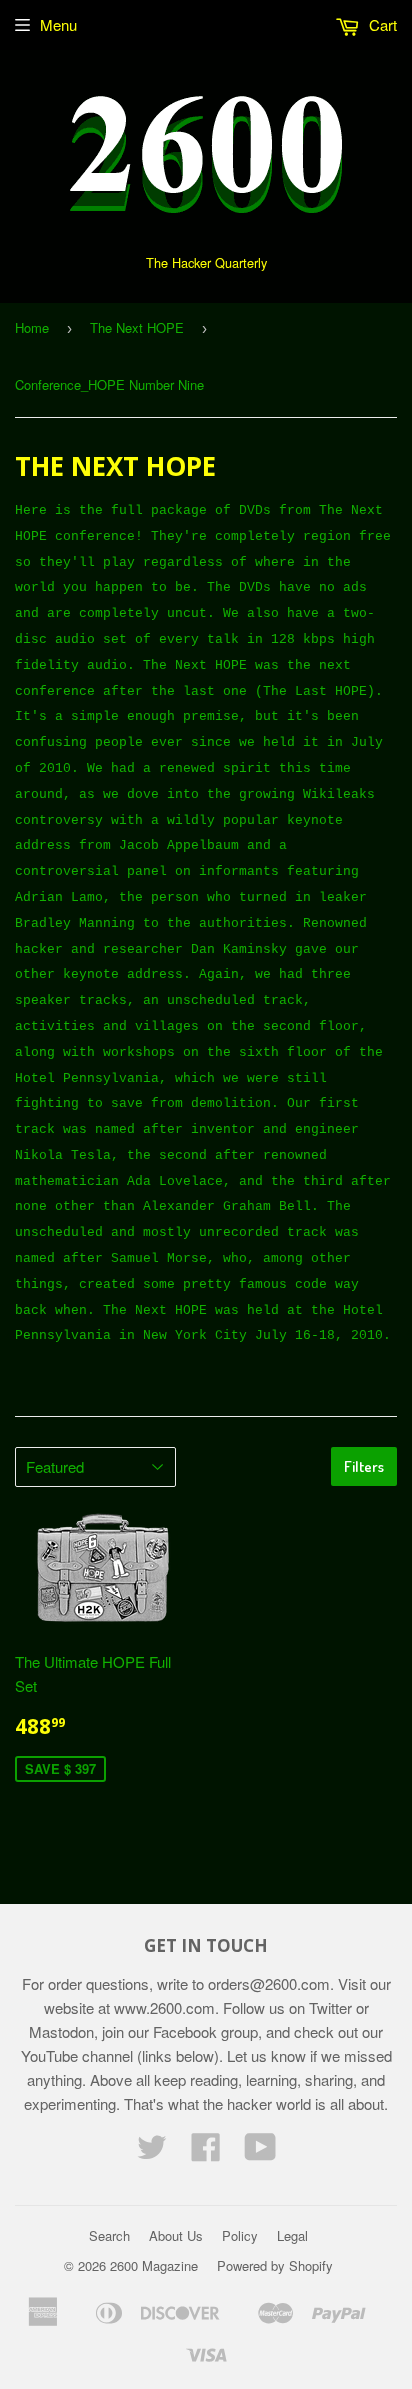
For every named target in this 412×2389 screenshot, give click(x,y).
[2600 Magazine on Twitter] (152, 2152)
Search (109, 2235)
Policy (240, 2235)
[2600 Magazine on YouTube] (260, 2152)
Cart (381, 24)
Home (32, 327)
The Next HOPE (137, 327)
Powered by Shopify (275, 2265)
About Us (176, 2235)
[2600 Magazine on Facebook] (206, 2152)
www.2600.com (164, 2007)
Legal (292, 2235)
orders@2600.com (269, 1983)
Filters (364, 1466)
